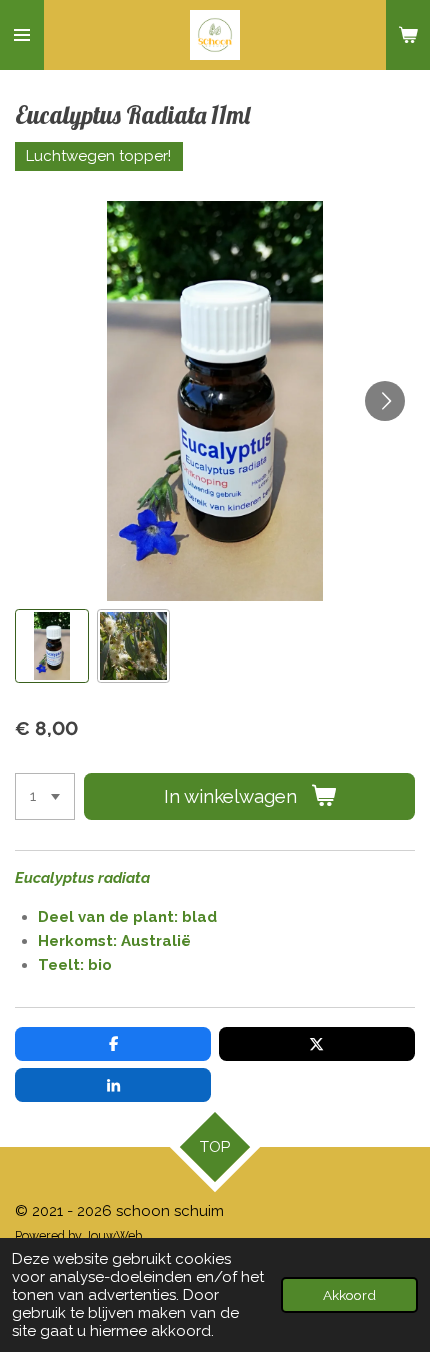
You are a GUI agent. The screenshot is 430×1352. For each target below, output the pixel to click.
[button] (52, 646)
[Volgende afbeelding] (385, 401)
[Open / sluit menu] (22, 35)
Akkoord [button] (349, 1295)
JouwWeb (113, 1235)
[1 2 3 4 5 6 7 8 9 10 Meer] (45, 796)
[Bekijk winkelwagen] (408, 35)
